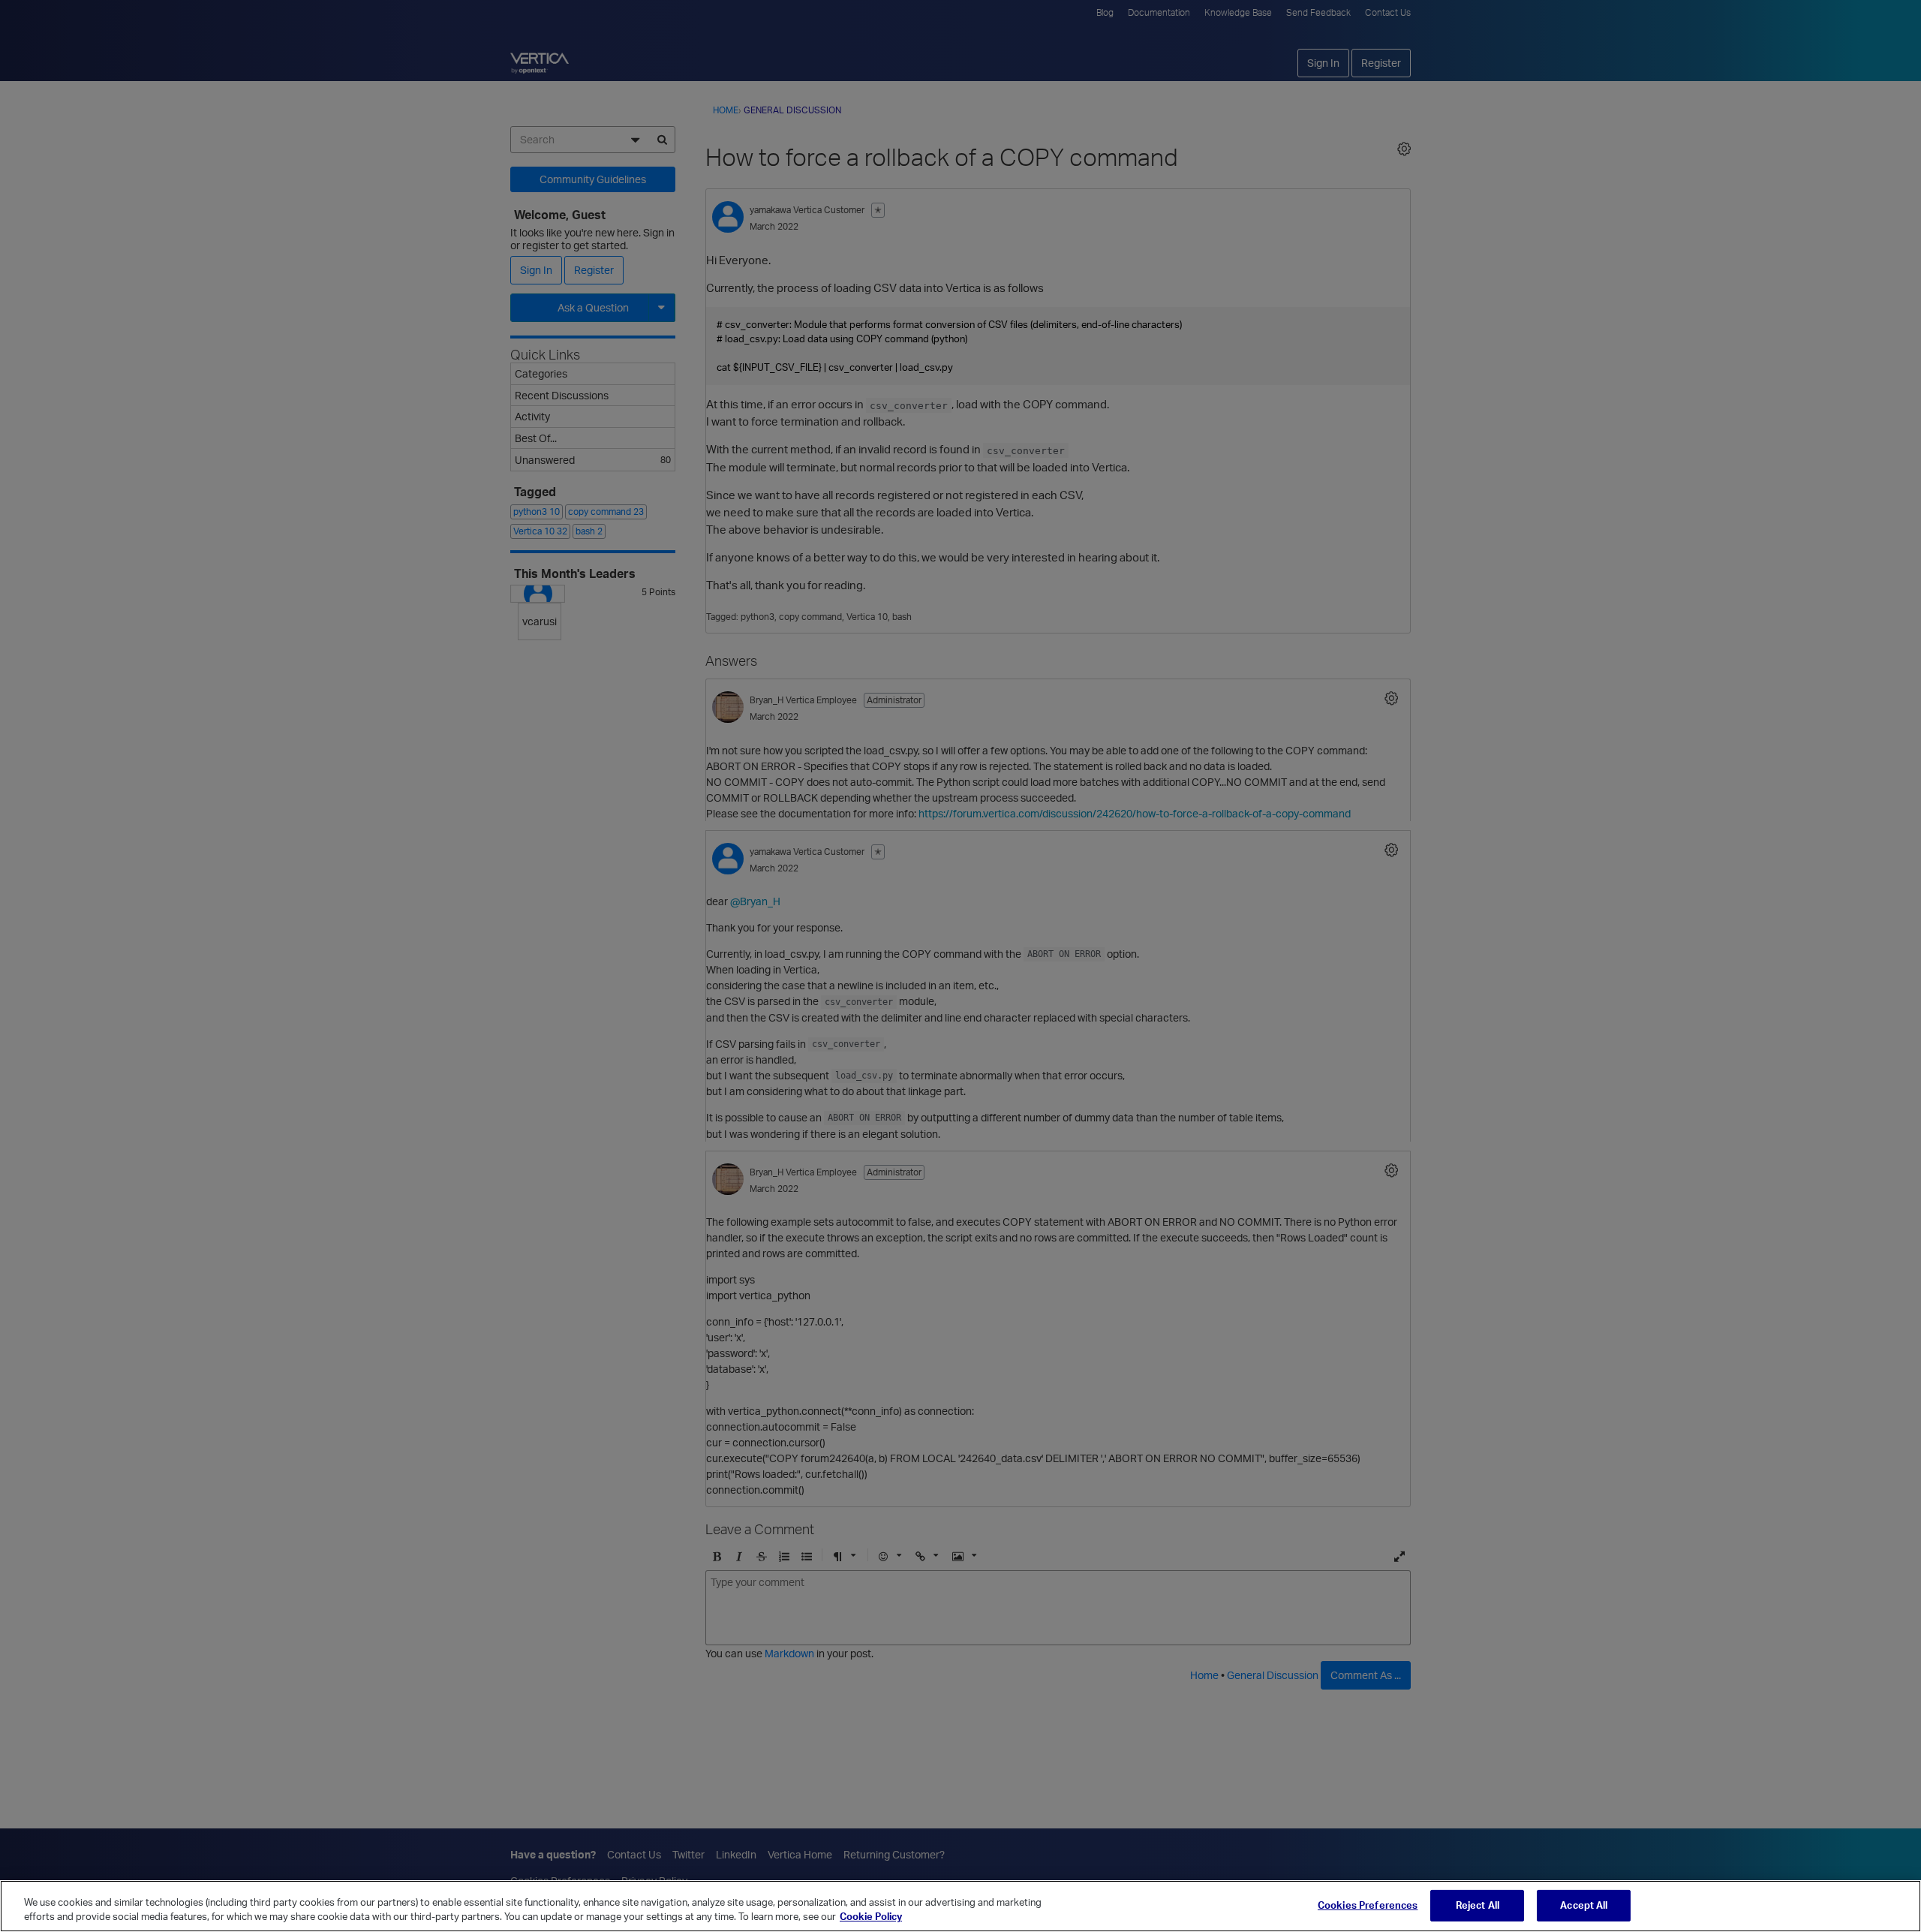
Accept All (1584, 1905)
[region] (960, 1906)
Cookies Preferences (1368, 1905)
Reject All (1478, 1905)
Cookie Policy (871, 1916)
